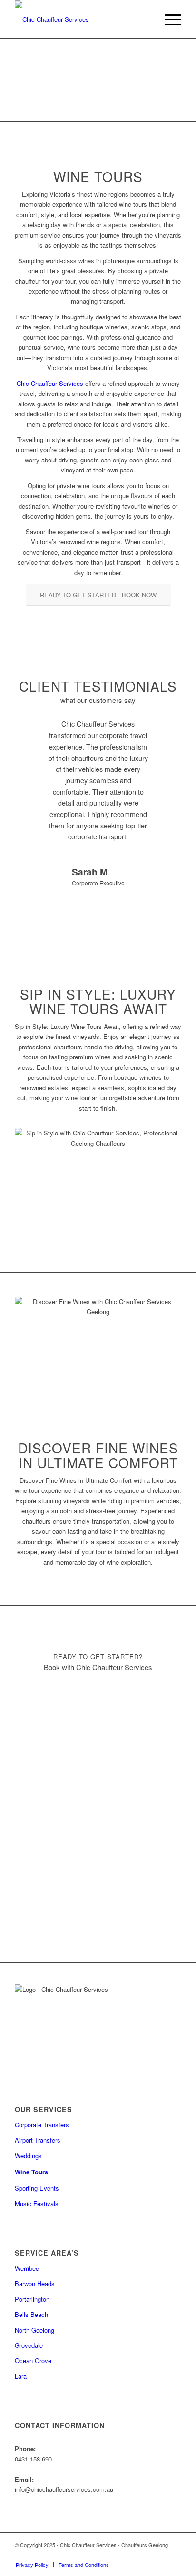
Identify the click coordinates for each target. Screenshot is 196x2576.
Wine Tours (31, 2172)
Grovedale (29, 2345)
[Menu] (168, 19)
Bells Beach (31, 2314)
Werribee (27, 2268)
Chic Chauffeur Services (50, 383)
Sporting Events (37, 2188)
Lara (21, 2376)
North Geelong (34, 2330)
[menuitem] (168, 19)
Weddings (28, 2156)
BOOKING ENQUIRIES (98, 104)
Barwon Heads (35, 2283)
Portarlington (32, 2299)
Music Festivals (37, 2204)
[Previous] (36, 732)
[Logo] (81, 19)
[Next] (160, 732)
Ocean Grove (33, 2360)
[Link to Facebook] (160, 2555)
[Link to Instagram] (174, 2555)
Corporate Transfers (42, 2125)
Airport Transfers (38, 2140)
